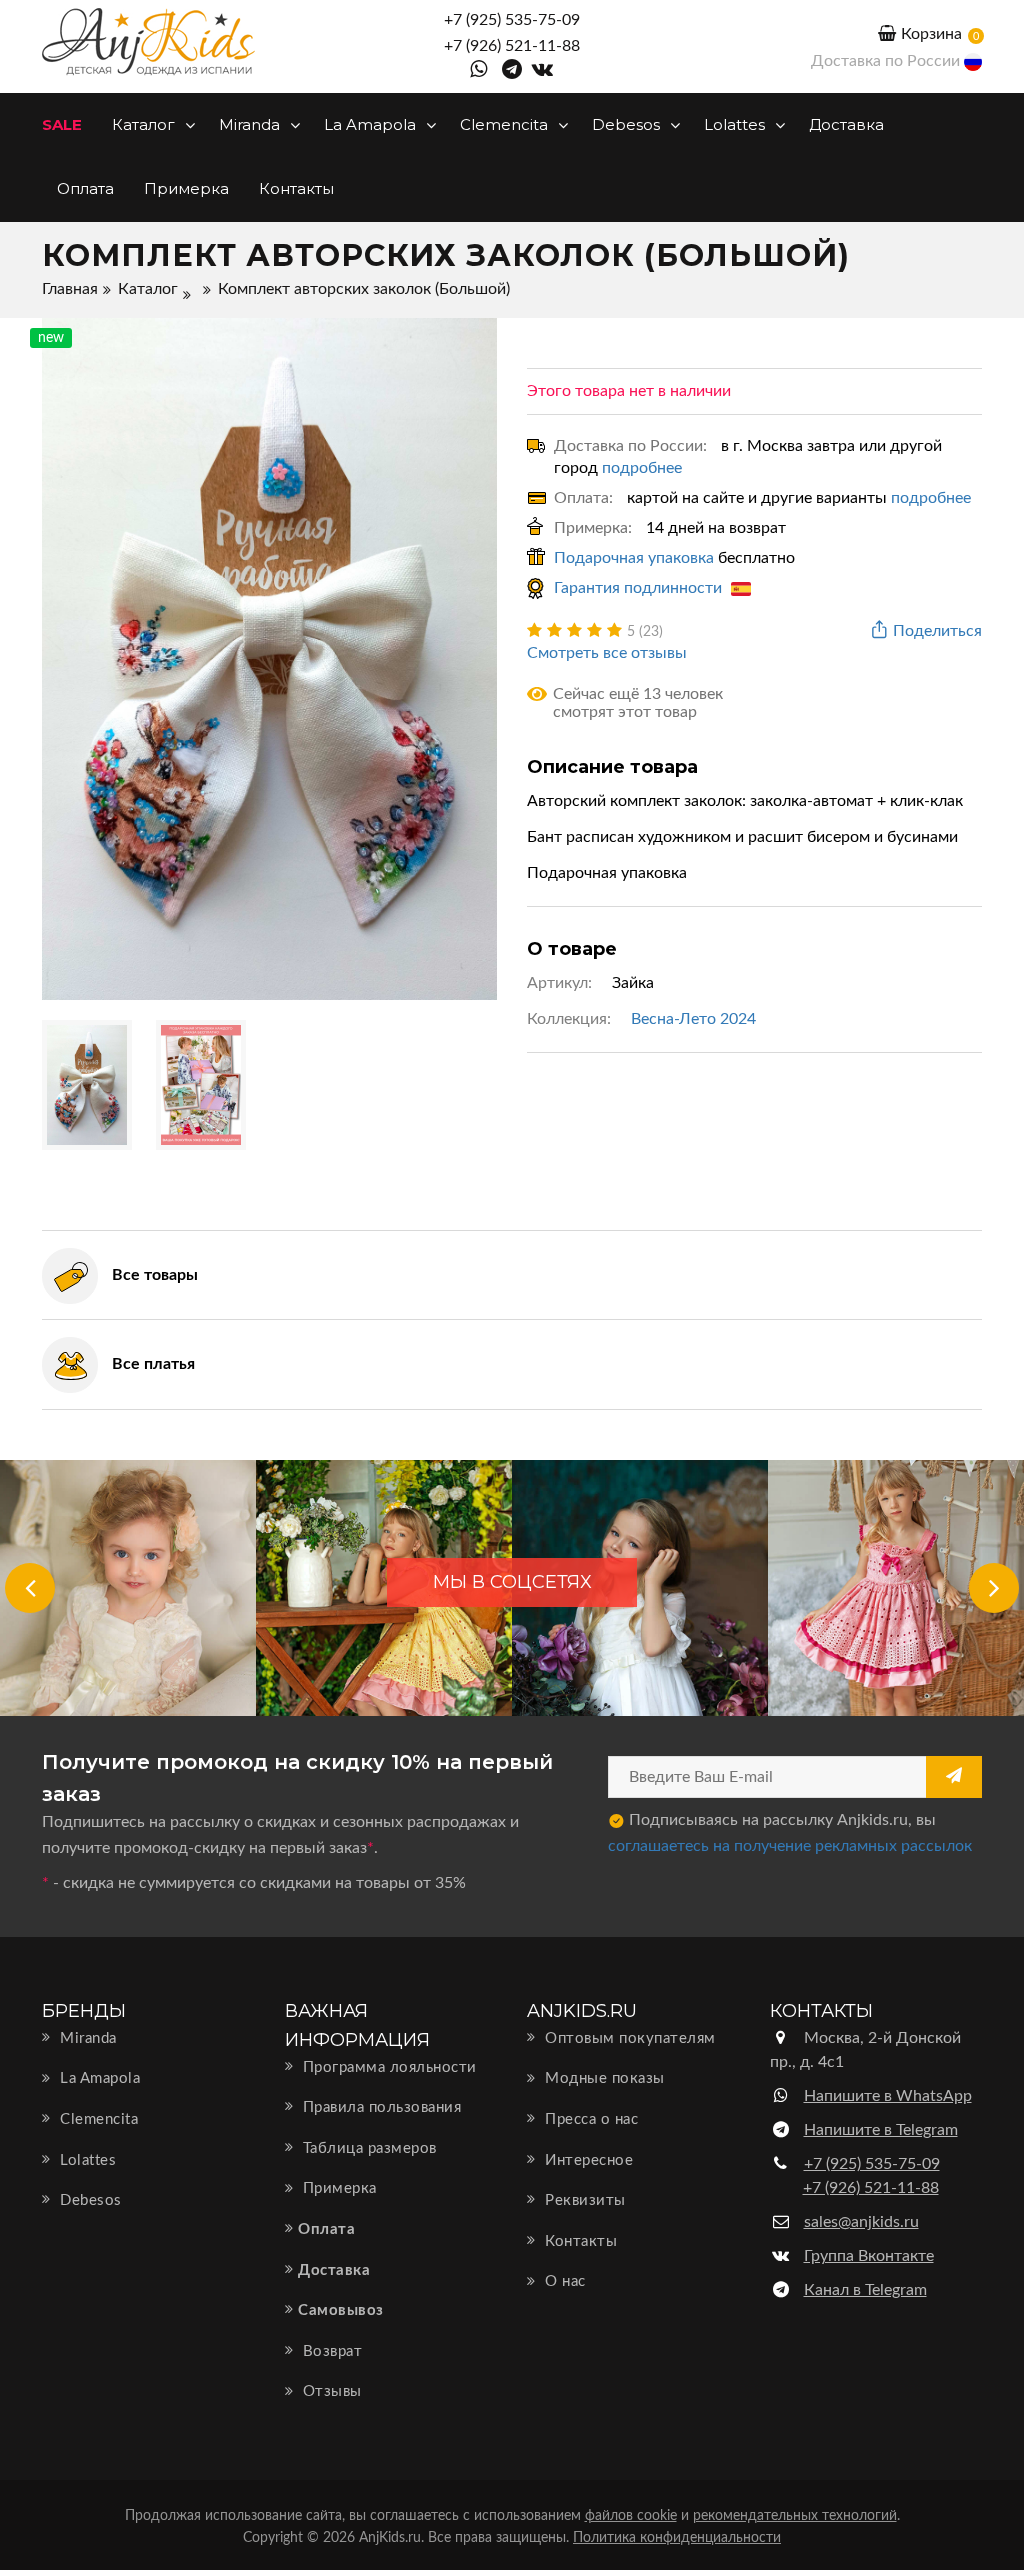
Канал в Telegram (865, 2290)
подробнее (642, 468)
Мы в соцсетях (512, 1582)
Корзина (931, 34)
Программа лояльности (387, 2067)
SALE (62, 124)
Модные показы (603, 2078)
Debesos (628, 124)
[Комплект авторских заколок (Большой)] (269, 658)
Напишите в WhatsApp (888, 2096)
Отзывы (330, 2391)
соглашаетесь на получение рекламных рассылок (790, 1846)
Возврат (330, 2351)
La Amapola (372, 124)
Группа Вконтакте (869, 2256)
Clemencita (506, 124)
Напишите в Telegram (881, 2130)
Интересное (587, 2160)
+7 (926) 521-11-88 (512, 46)
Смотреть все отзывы (607, 653)
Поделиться (937, 631)
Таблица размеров (367, 2148)
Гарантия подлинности (640, 588)
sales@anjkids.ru (861, 2222)
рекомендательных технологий (795, 2516)
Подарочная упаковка (634, 558)
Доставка (846, 124)
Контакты (296, 188)
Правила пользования (379, 2107)
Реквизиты (583, 2200)
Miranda (251, 124)
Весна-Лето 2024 (693, 1019)
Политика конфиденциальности (677, 2538)
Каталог (145, 124)
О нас (563, 2281)
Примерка (186, 188)
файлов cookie (631, 2516)
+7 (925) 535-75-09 (512, 20)
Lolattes (736, 124)
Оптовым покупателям (628, 2038)
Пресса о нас (589, 2119)
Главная (70, 289)
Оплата (85, 188)
